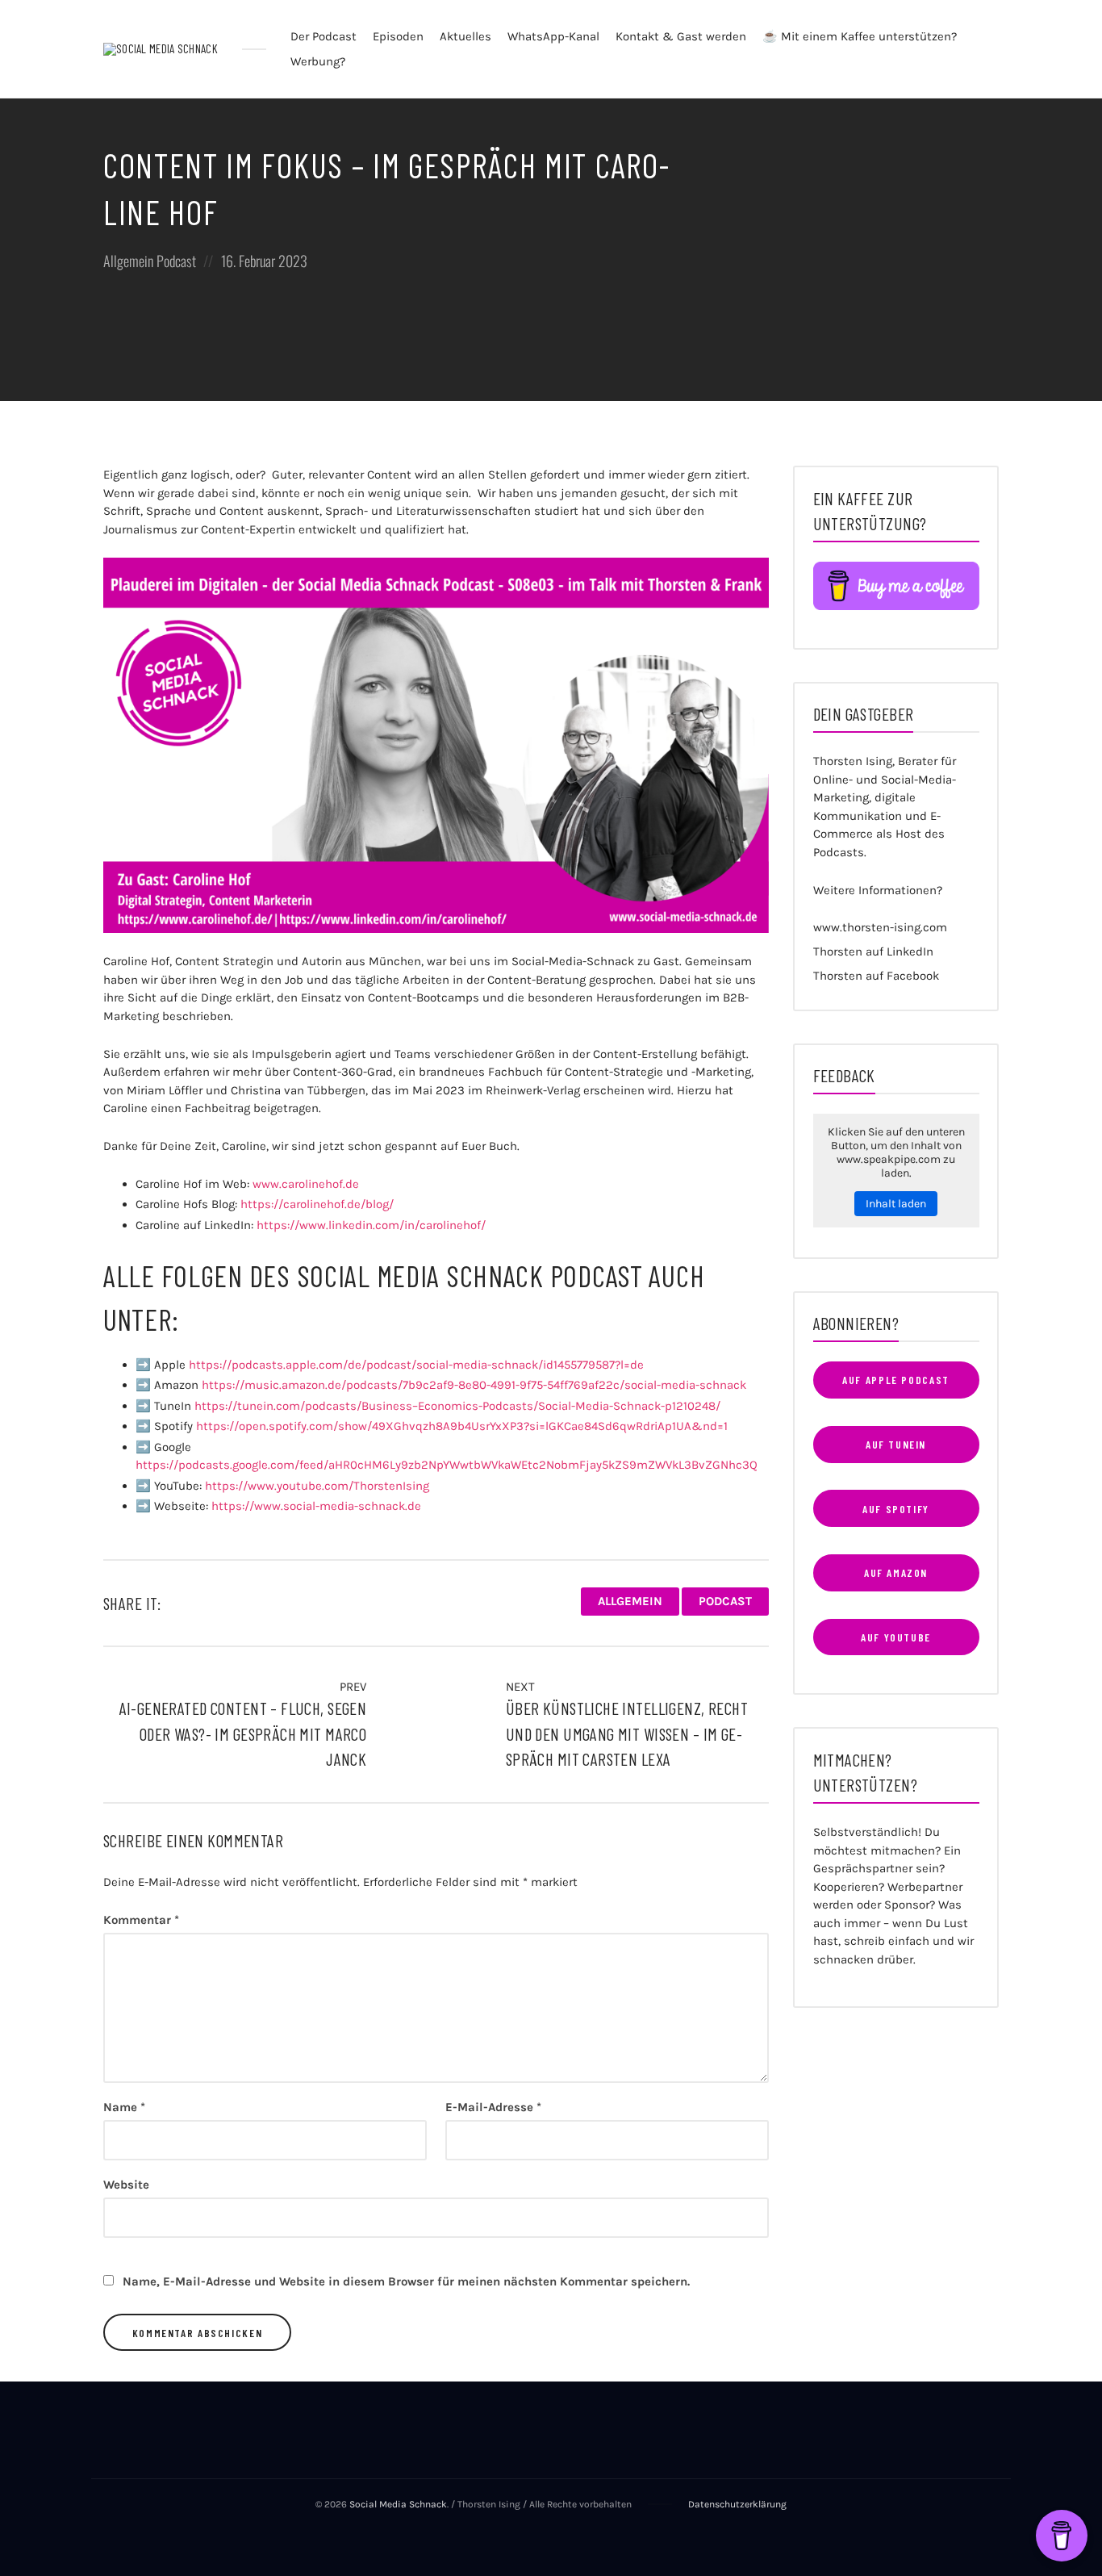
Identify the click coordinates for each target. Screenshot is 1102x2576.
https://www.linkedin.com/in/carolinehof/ (371, 1225)
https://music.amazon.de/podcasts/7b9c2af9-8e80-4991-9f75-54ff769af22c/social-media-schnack (474, 1385)
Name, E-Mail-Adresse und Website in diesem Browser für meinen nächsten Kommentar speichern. (406, 2281)
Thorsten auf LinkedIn (873, 951)
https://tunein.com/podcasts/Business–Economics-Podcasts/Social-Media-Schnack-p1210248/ (457, 1406)
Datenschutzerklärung (737, 2504)
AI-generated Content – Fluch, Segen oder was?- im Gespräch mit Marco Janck (243, 1733)
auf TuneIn (896, 1444)
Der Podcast (324, 36)
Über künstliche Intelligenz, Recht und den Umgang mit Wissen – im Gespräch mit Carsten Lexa (627, 1733)
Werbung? (318, 61)
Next (522, 1687)
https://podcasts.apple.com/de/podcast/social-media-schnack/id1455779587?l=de (416, 1365)
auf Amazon (896, 1572)
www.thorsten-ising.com (880, 927)
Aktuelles (465, 36)
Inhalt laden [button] (896, 1204)
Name (124, 2107)
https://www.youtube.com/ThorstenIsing (317, 1486)
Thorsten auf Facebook (876, 976)
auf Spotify (896, 1509)
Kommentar (141, 1920)
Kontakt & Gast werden (681, 36)
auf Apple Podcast (896, 1380)
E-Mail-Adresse (493, 2107)
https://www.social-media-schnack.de (316, 1506)
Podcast (176, 261)
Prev (351, 1687)
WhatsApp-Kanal (553, 36)
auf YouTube (896, 1637)
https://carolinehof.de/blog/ (317, 1204)
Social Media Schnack (398, 2504)
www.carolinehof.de (306, 1184)
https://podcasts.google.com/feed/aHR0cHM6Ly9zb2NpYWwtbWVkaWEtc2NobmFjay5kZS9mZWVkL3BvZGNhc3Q (447, 1465)
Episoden (398, 36)
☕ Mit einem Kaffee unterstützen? (860, 36)
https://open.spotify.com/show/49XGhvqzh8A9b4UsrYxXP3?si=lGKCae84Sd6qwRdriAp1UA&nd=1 (462, 1426)
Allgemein (128, 261)
